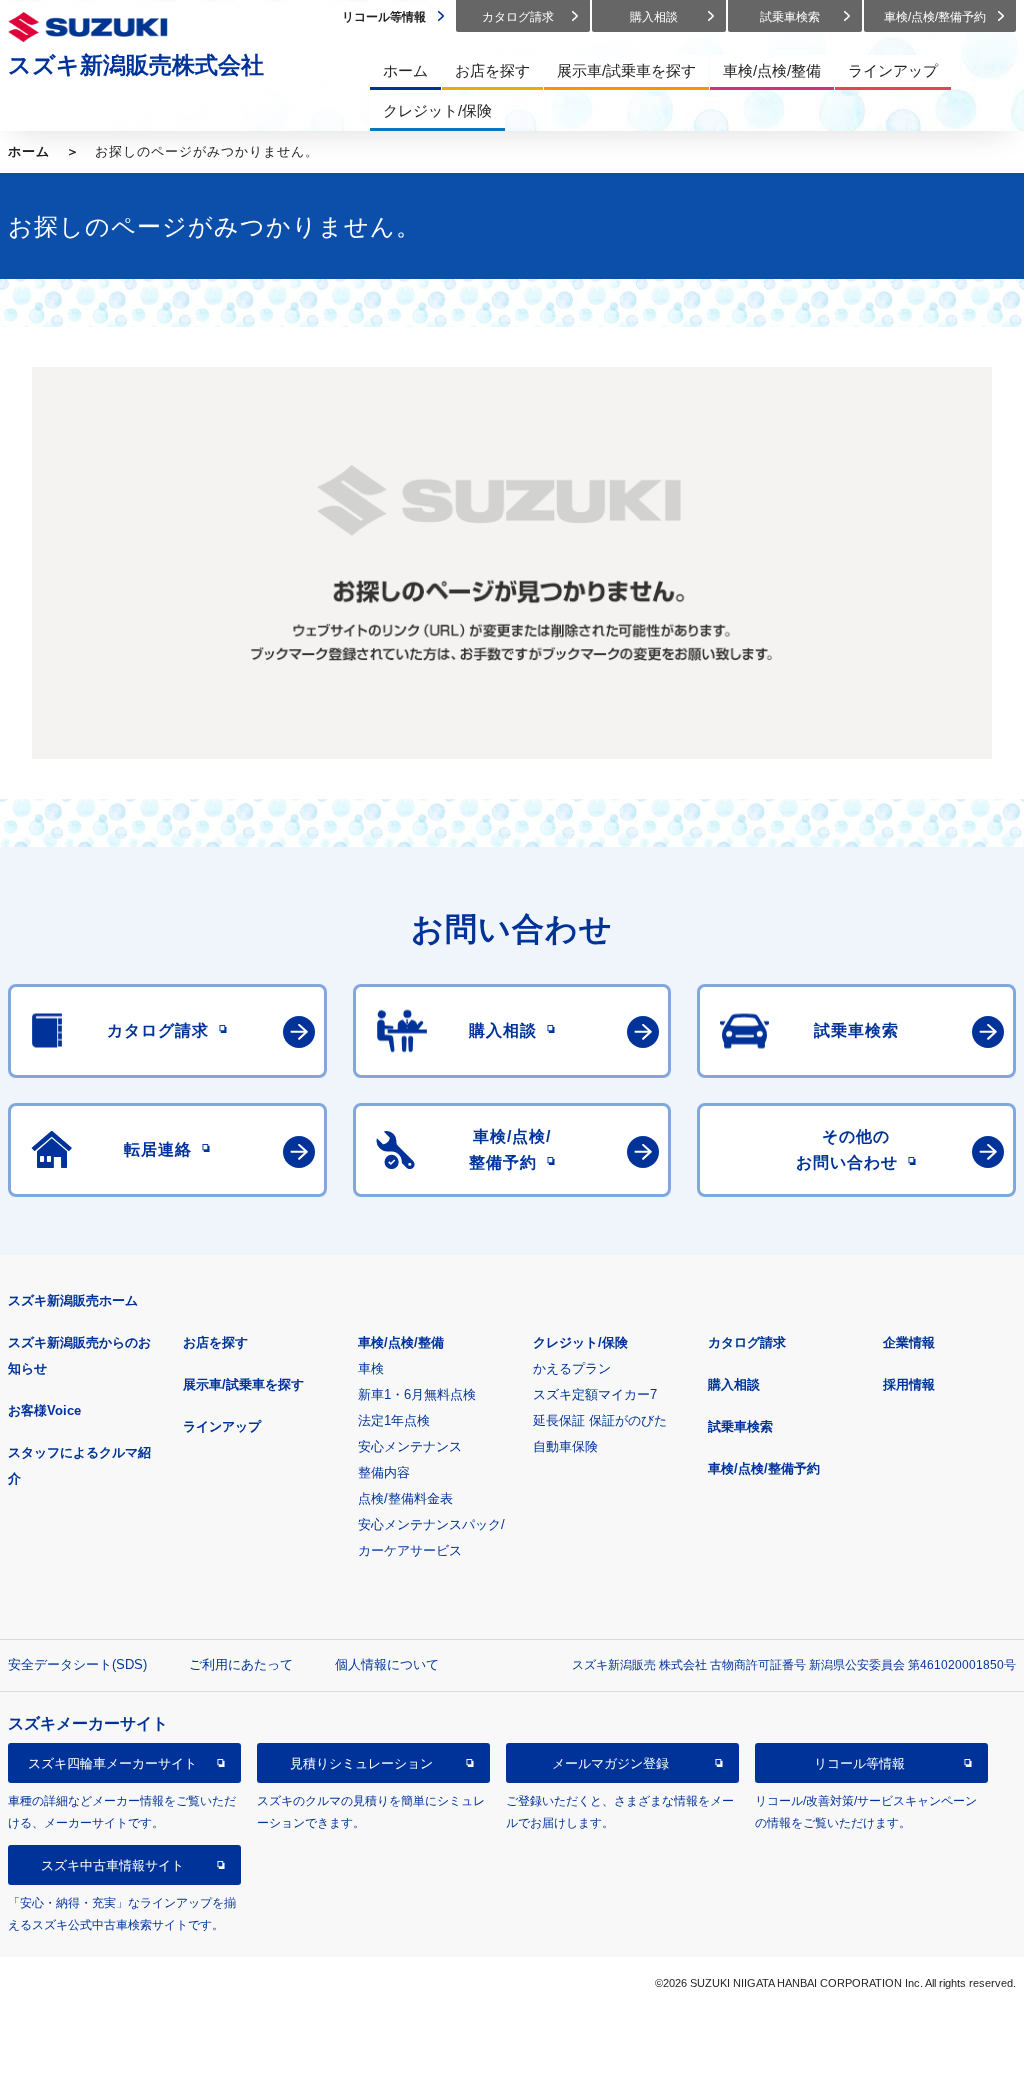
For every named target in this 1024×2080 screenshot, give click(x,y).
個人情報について (387, 1664)
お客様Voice (44, 1410)
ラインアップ (222, 1426)
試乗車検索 (740, 1426)
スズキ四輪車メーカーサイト (112, 1763)
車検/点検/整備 (401, 1342)
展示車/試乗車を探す (243, 1384)
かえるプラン (572, 1368)
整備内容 (384, 1472)
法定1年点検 (394, 1420)
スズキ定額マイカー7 (595, 1394)
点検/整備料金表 (405, 1498)
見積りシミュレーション (361, 1763)
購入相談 (734, 1384)
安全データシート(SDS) (77, 1664)
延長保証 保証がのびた (600, 1420)
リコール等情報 (859, 1763)
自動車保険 (565, 1446)
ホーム (29, 151)
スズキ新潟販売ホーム (73, 1300)
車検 (371, 1368)
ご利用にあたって (241, 1664)
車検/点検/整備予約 (764, 1468)
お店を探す (215, 1342)
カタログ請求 (747, 1342)
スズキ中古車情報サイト (112, 1865)
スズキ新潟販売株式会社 (136, 65)
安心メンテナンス (410, 1446)
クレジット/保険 (580, 1342)
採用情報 (909, 1384)
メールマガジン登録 (610, 1763)
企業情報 (909, 1342)
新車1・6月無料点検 (417, 1394)
